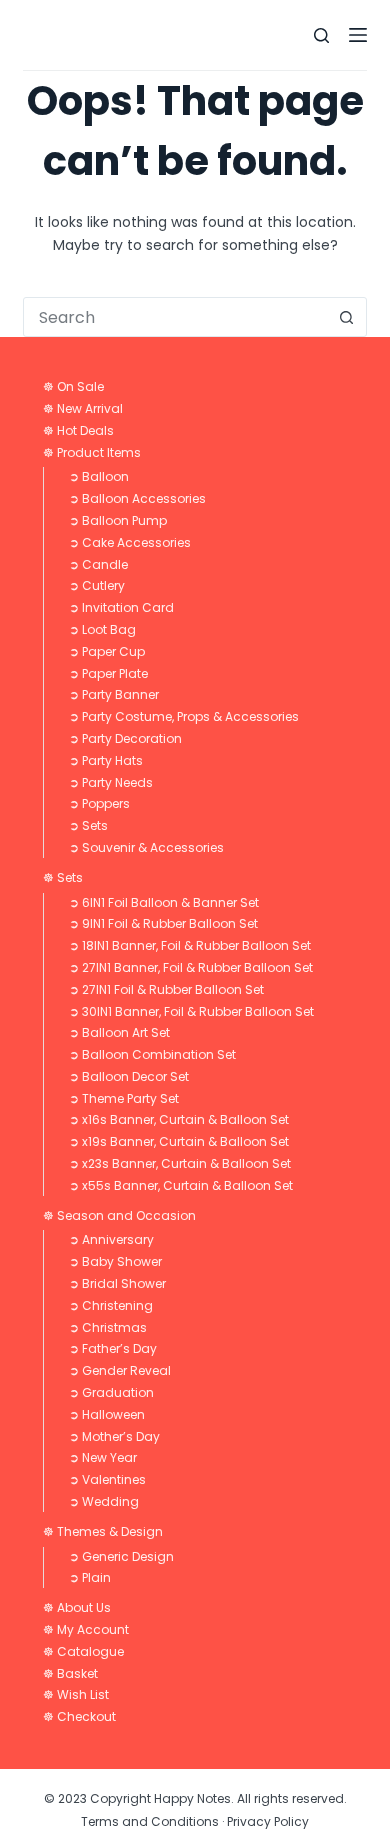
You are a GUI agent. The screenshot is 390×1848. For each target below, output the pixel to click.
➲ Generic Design (121, 1556)
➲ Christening (111, 1305)
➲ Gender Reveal (120, 1370)
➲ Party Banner (114, 694)
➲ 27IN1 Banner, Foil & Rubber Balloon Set (191, 967)
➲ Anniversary (111, 1239)
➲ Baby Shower (115, 1261)
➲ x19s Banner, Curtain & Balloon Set (179, 1141)
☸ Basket (70, 1673)
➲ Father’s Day (113, 1348)
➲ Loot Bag (102, 629)
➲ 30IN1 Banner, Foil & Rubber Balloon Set (191, 1011)
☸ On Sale (73, 386)
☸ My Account (86, 1629)
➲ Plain (90, 1577)
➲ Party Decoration (125, 738)
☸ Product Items (92, 452)
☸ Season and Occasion (119, 1215)
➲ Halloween (107, 1414)
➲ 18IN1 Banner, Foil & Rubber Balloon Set (190, 945)
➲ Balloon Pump (118, 520)
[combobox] (175, 317)
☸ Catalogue (83, 1651)
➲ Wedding (104, 1501)
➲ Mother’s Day (114, 1436)
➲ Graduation (111, 1392)
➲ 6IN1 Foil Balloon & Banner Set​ (164, 902)
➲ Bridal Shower (117, 1283)
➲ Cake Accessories (130, 542)
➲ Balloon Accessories (137, 498)
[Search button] (347, 317)
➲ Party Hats (106, 760)
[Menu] (358, 35)
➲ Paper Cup (107, 651)
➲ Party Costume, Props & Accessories (184, 716)
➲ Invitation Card (121, 607)
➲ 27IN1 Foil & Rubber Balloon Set (166, 989)
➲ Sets (88, 825)
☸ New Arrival (83, 408)
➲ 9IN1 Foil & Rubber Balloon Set (163, 923)
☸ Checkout (79, 1716)
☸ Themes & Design (103, 1531)
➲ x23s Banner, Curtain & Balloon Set (180, 1163)
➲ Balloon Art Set (119, 1032)
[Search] (321, 35)
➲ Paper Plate (108, 673)
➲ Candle (98, 564)
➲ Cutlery (97, 585)
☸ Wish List (76, 1694)
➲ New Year (103, 1457)
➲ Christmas (108, 1327)
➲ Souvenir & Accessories (146, 847)
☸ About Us (77, 1607)
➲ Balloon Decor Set (129, 1076)
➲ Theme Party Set (124, 1098)
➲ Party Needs (111, 782)
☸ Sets (63, 877)
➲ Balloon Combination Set (152, 1054)
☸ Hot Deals (78, 430)
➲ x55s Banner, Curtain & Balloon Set (181, 1185)
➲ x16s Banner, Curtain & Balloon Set (179, 1119)
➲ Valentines (107, 1479)
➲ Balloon (99, 476)
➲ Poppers (99, 803)
